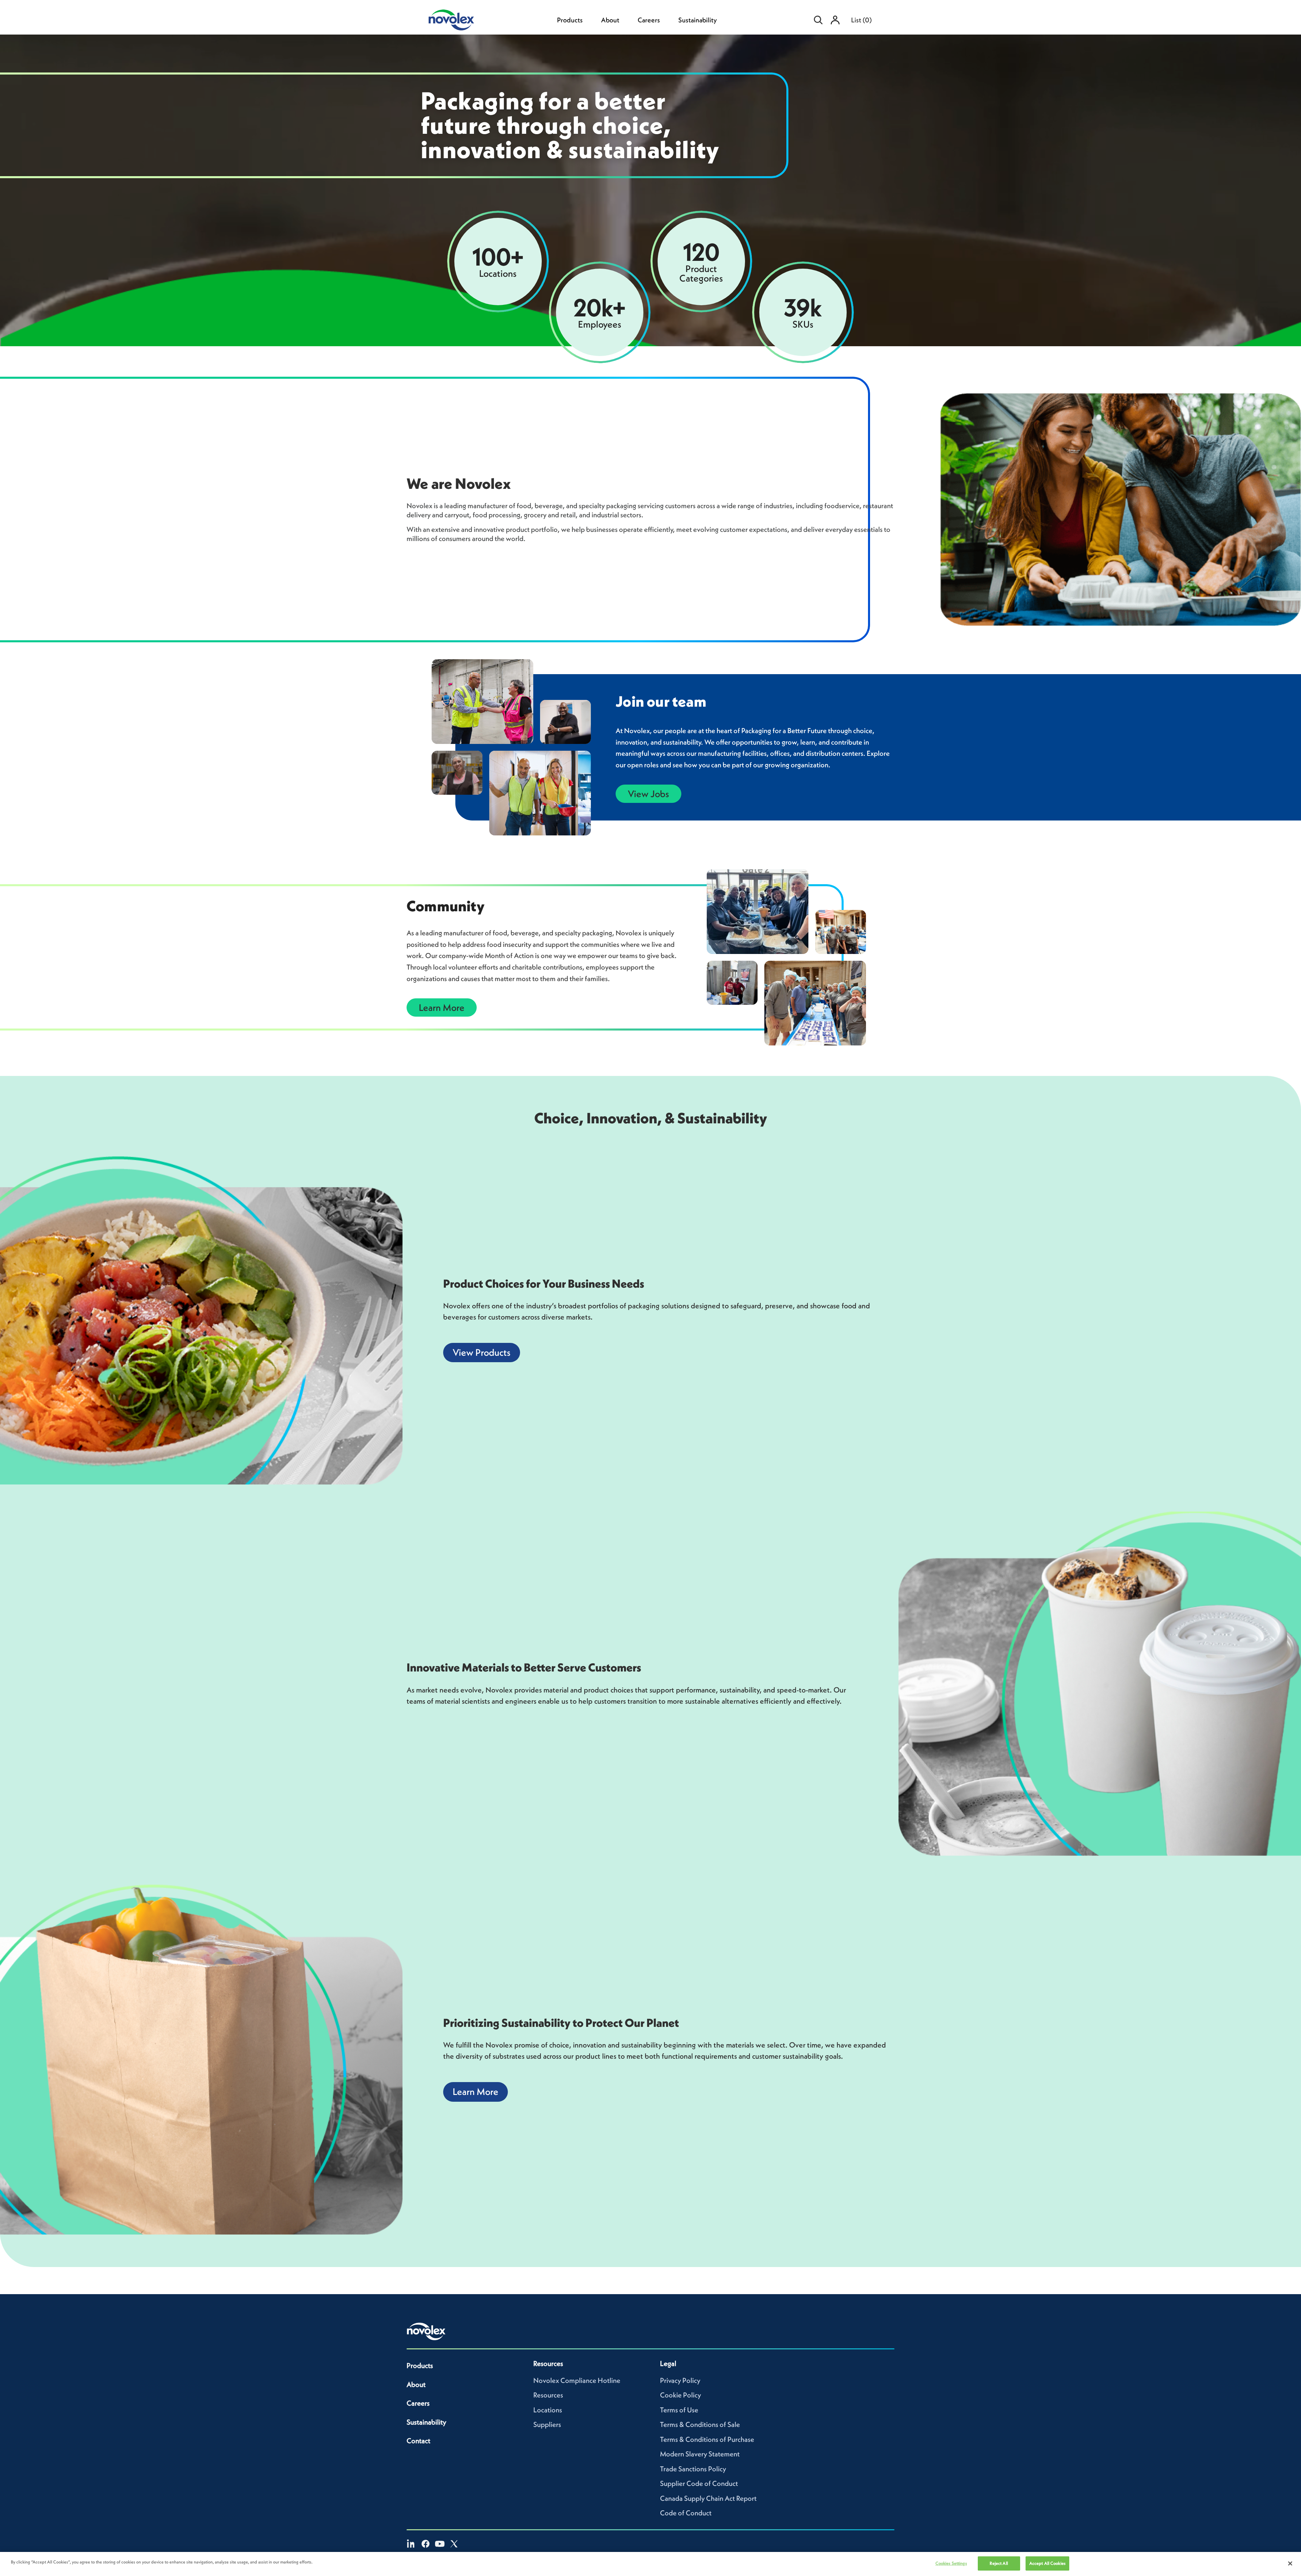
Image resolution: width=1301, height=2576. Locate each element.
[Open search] (818, 20)
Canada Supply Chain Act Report (708, 2498)
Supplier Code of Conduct (699, 2483)
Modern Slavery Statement (700, 2454)
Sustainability (698, 20)
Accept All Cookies (1047, 2563)
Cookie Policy (680, 2395)
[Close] (1290, 2563)
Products (570, 20)
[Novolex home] (426, 2331)
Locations (548, 2410)
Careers (649, 20)
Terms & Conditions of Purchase (707, 2439)
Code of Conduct (686, 2513)
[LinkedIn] (411, 2544)
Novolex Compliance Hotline (577, 2380)
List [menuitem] (861, 20)
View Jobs (648, 794)
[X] (454, 2544)
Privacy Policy (680, 2380)
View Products (482, 1352)
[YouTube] (440, 2544)
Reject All (999, 2563)
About (610, 20)
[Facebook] (426, 2544)
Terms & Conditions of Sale (700, 2424)
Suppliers (547, 2424)
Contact (418, 2441)
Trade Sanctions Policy (693, 2469)
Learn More (442, 1007)
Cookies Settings (951, 2563)
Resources (548, 2395)
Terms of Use (679, 2410)
